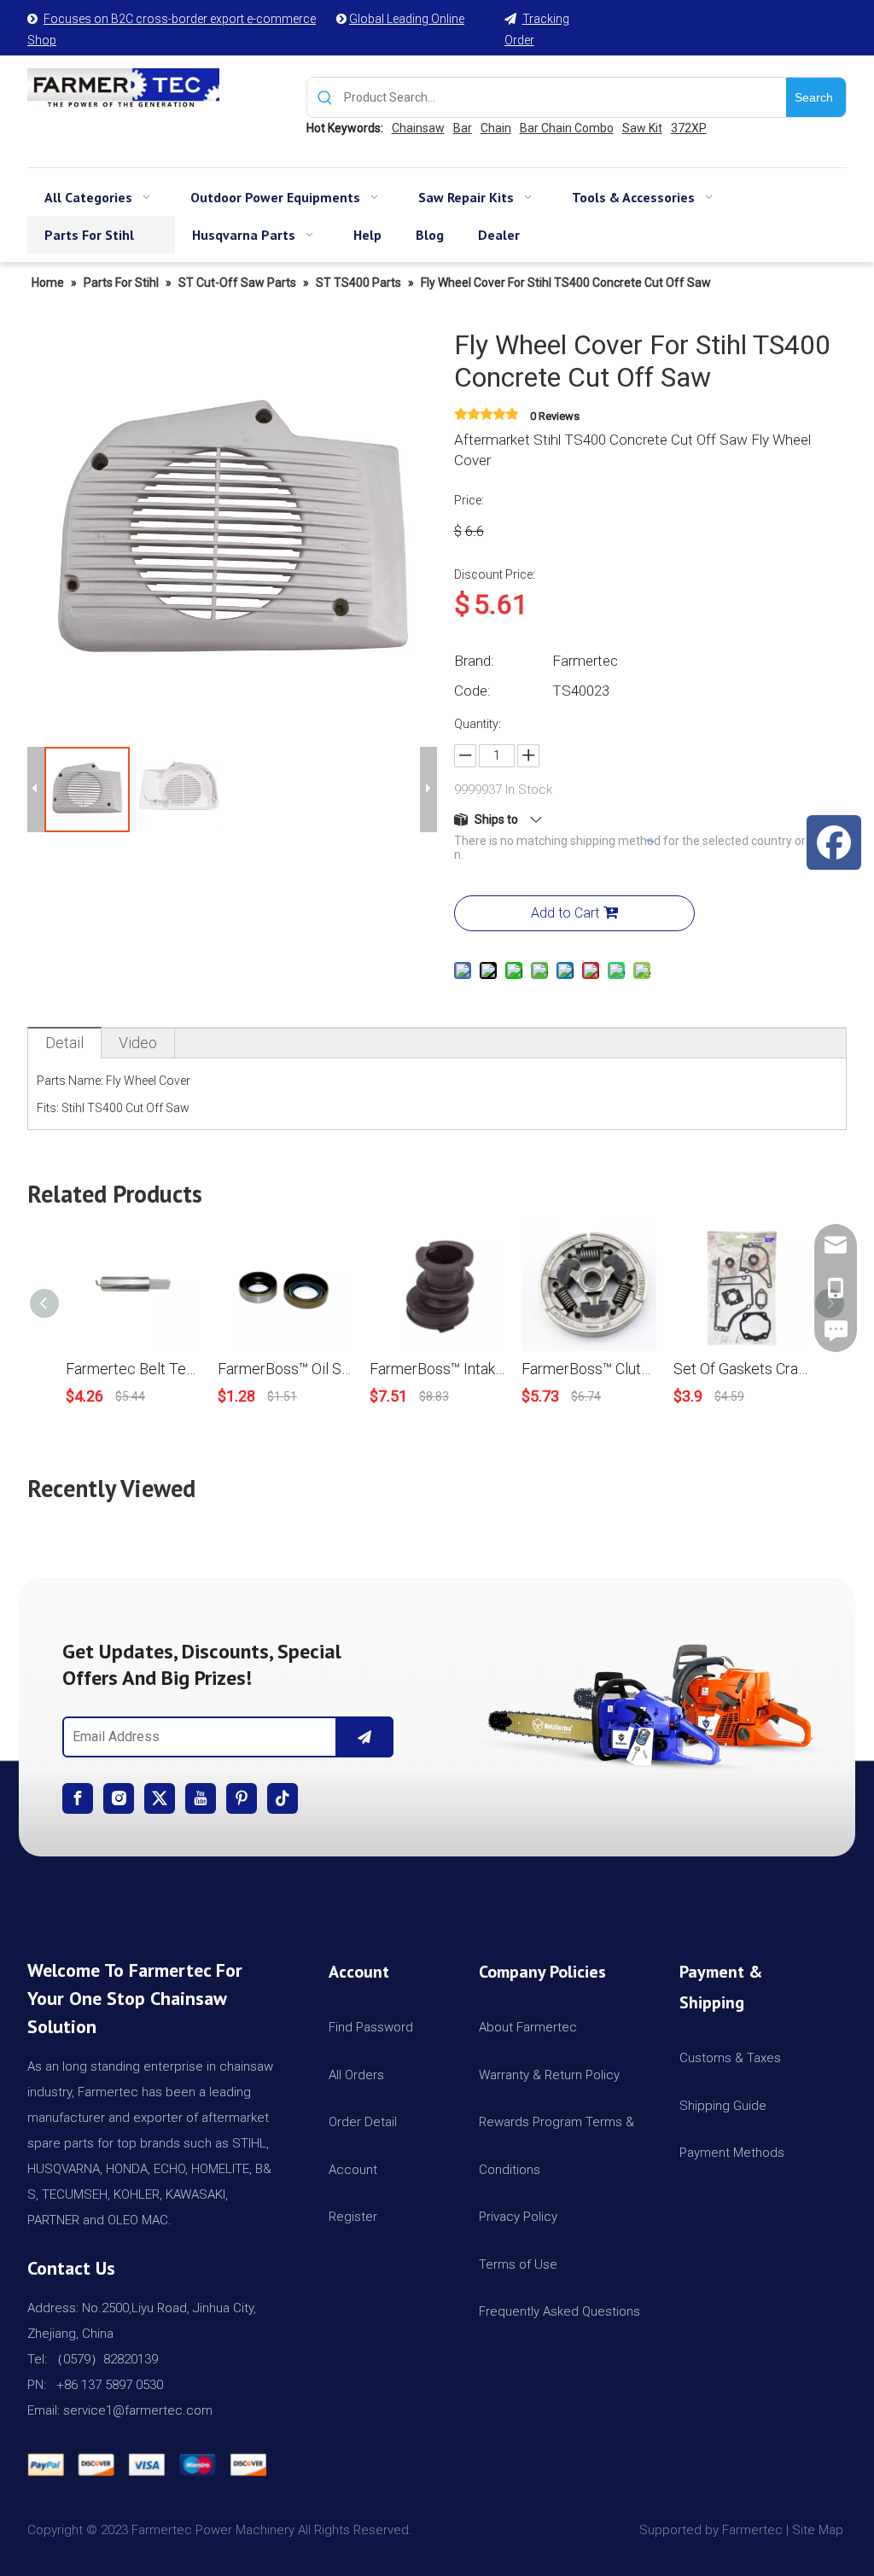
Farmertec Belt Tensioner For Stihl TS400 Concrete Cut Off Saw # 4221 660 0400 (133, 1369)
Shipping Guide (723, 2106)
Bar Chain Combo (567, 128)
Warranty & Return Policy (549, 2075)
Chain (496, 128)
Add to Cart (565, 913)
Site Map (819, 2530)
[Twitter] (160, 1798)
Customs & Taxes (730, 2058)
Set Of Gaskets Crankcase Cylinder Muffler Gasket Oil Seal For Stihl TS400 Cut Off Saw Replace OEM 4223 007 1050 (741, 1369)
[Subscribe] (364, 1737)
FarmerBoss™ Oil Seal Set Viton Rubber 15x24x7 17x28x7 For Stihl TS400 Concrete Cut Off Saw (285, 1369)
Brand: (474, 661)
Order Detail (363, 2122)
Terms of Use (518, 2264)
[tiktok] (283, 1798)
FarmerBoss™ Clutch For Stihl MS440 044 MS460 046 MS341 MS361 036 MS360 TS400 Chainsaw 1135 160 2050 (589, 1369)
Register (353, 2217)
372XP (689, 128)
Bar (463, 128)
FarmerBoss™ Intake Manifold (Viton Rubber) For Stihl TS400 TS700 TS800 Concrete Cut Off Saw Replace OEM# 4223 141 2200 (437, 1369)
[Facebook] (78, 1798)
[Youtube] (201, 1798)
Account (353, 2170)
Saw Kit (642, 128)
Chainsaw (418, 128)
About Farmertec (528, 2027)
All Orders (356, 2075)
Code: (472, 691)
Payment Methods (732, 2153)
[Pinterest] (242, 1798)
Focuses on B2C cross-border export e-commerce (180, 19)
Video (138, 1043)
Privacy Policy (518, 2217)
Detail (64, 1043)
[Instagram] (119, 1798)
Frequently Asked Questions (559, 2311)
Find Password (371, 2027)
